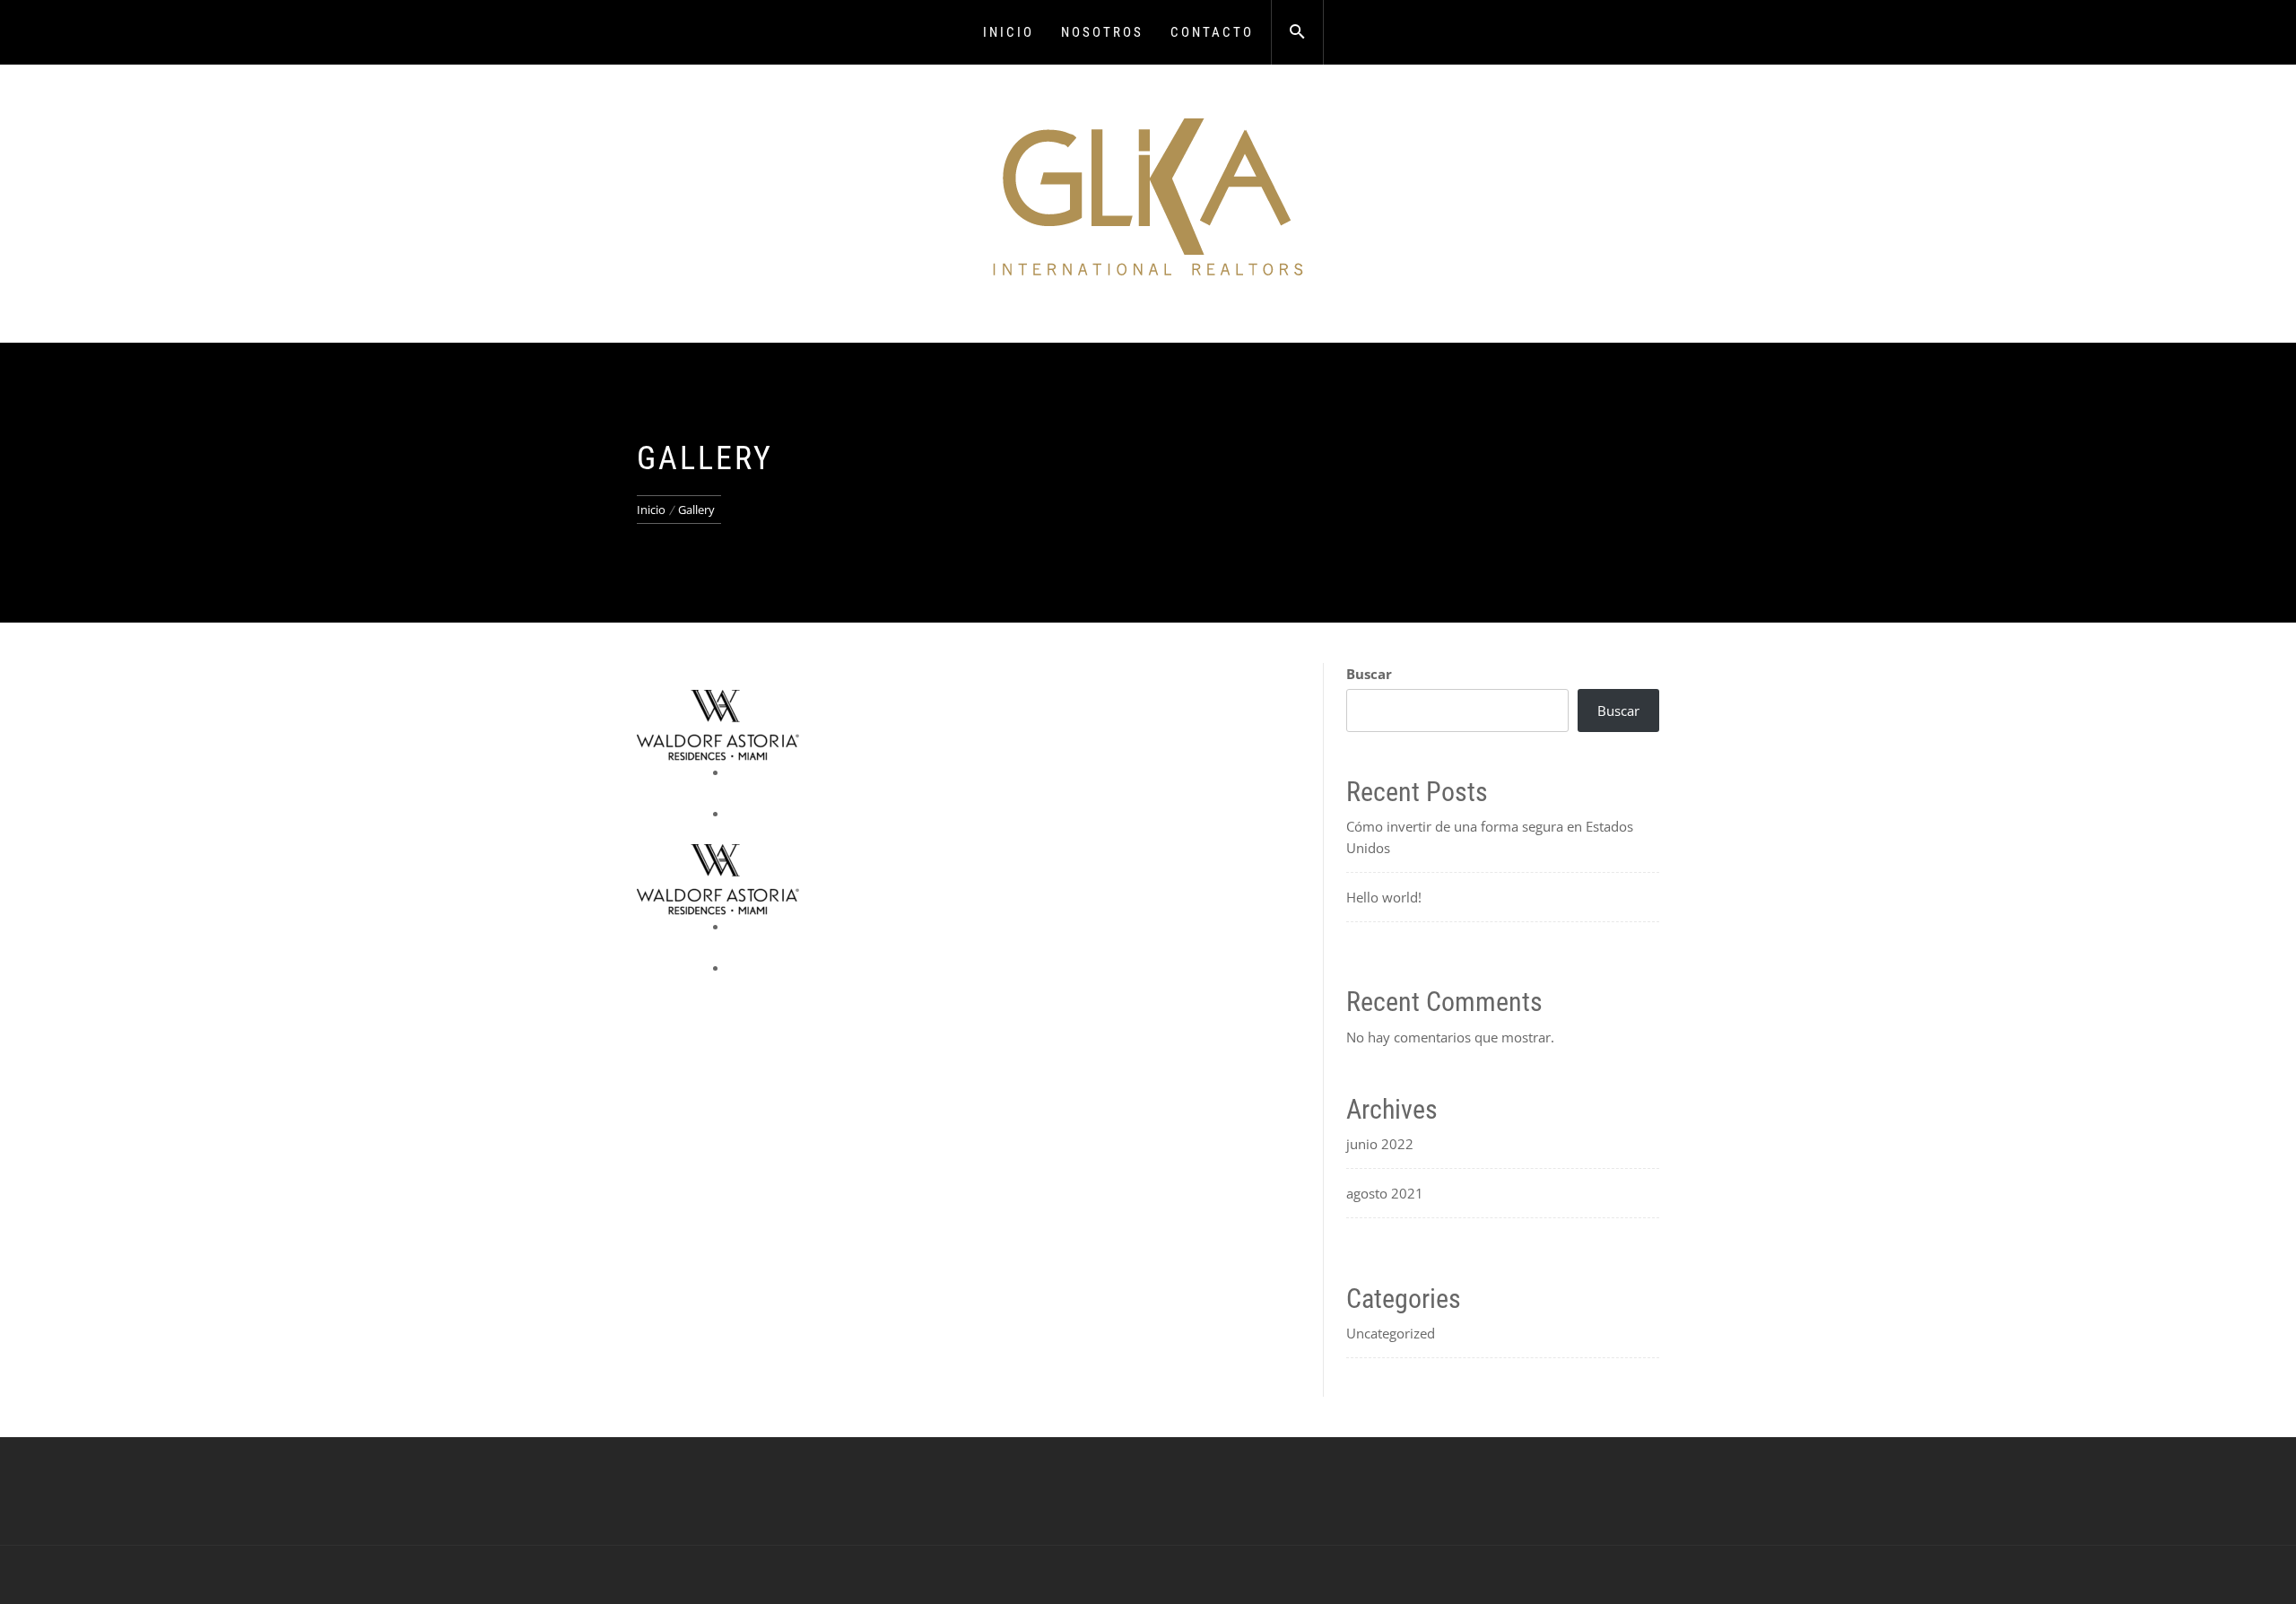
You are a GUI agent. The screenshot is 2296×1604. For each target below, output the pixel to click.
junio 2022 (1380, 1144)
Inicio (1009, 32)
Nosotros (1102, 32)
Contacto (1212, 32)
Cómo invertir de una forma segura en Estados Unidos (1490, 837)
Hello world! (1384, 897)
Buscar (1369, 674)
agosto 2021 (1385, 1193)
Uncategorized (1391, 1333)
